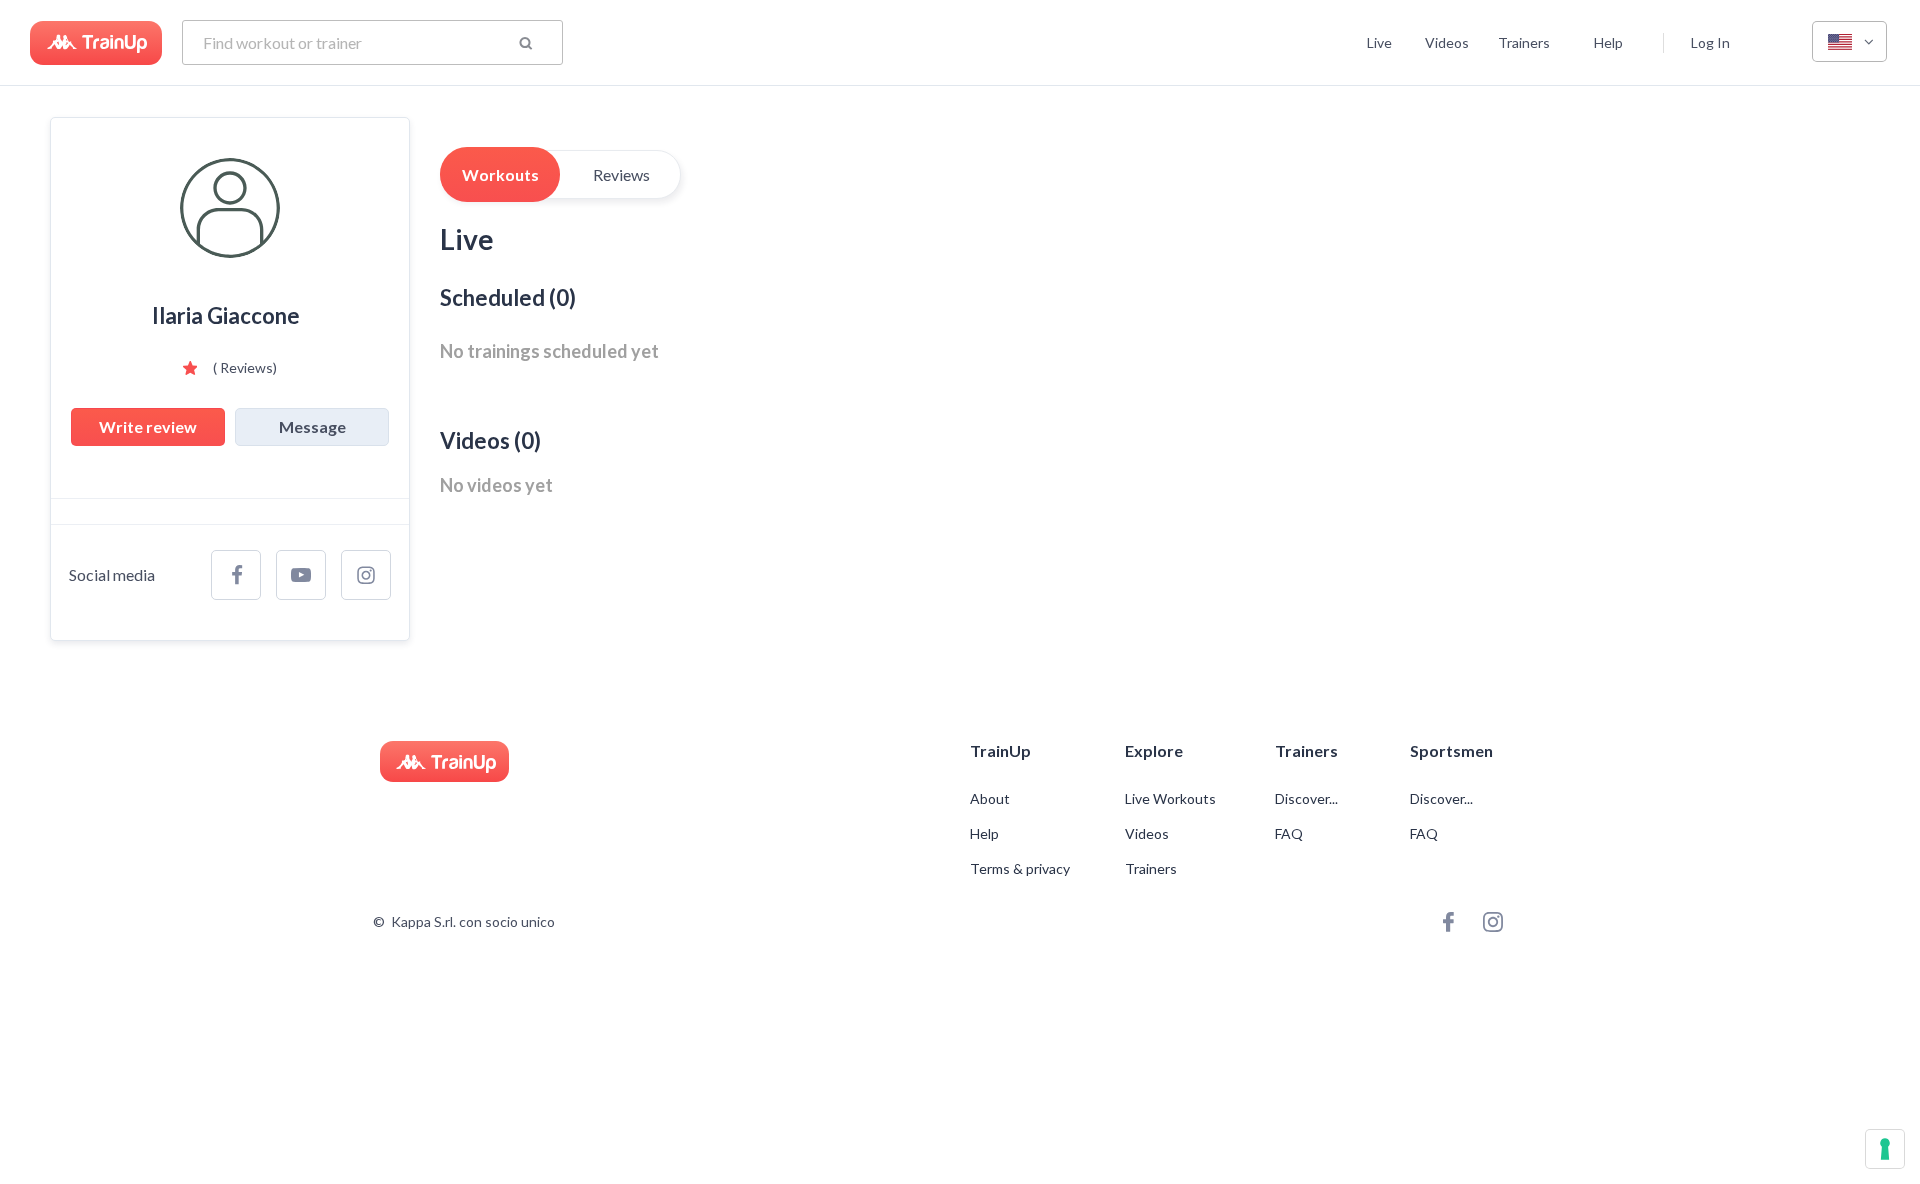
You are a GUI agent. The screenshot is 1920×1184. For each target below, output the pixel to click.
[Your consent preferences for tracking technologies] (1885, 1149)
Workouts (500, 174)
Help (1608, 42)
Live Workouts (1170, 799)
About (990, 799)
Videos (1447, 42)
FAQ (1289, 834)
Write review (148, 426)
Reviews (621, 174)
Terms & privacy (1020, 869)
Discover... (1308, 799)
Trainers (1524, 42)
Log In (1710, 42)
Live (1379, 42)
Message (312, 426)
